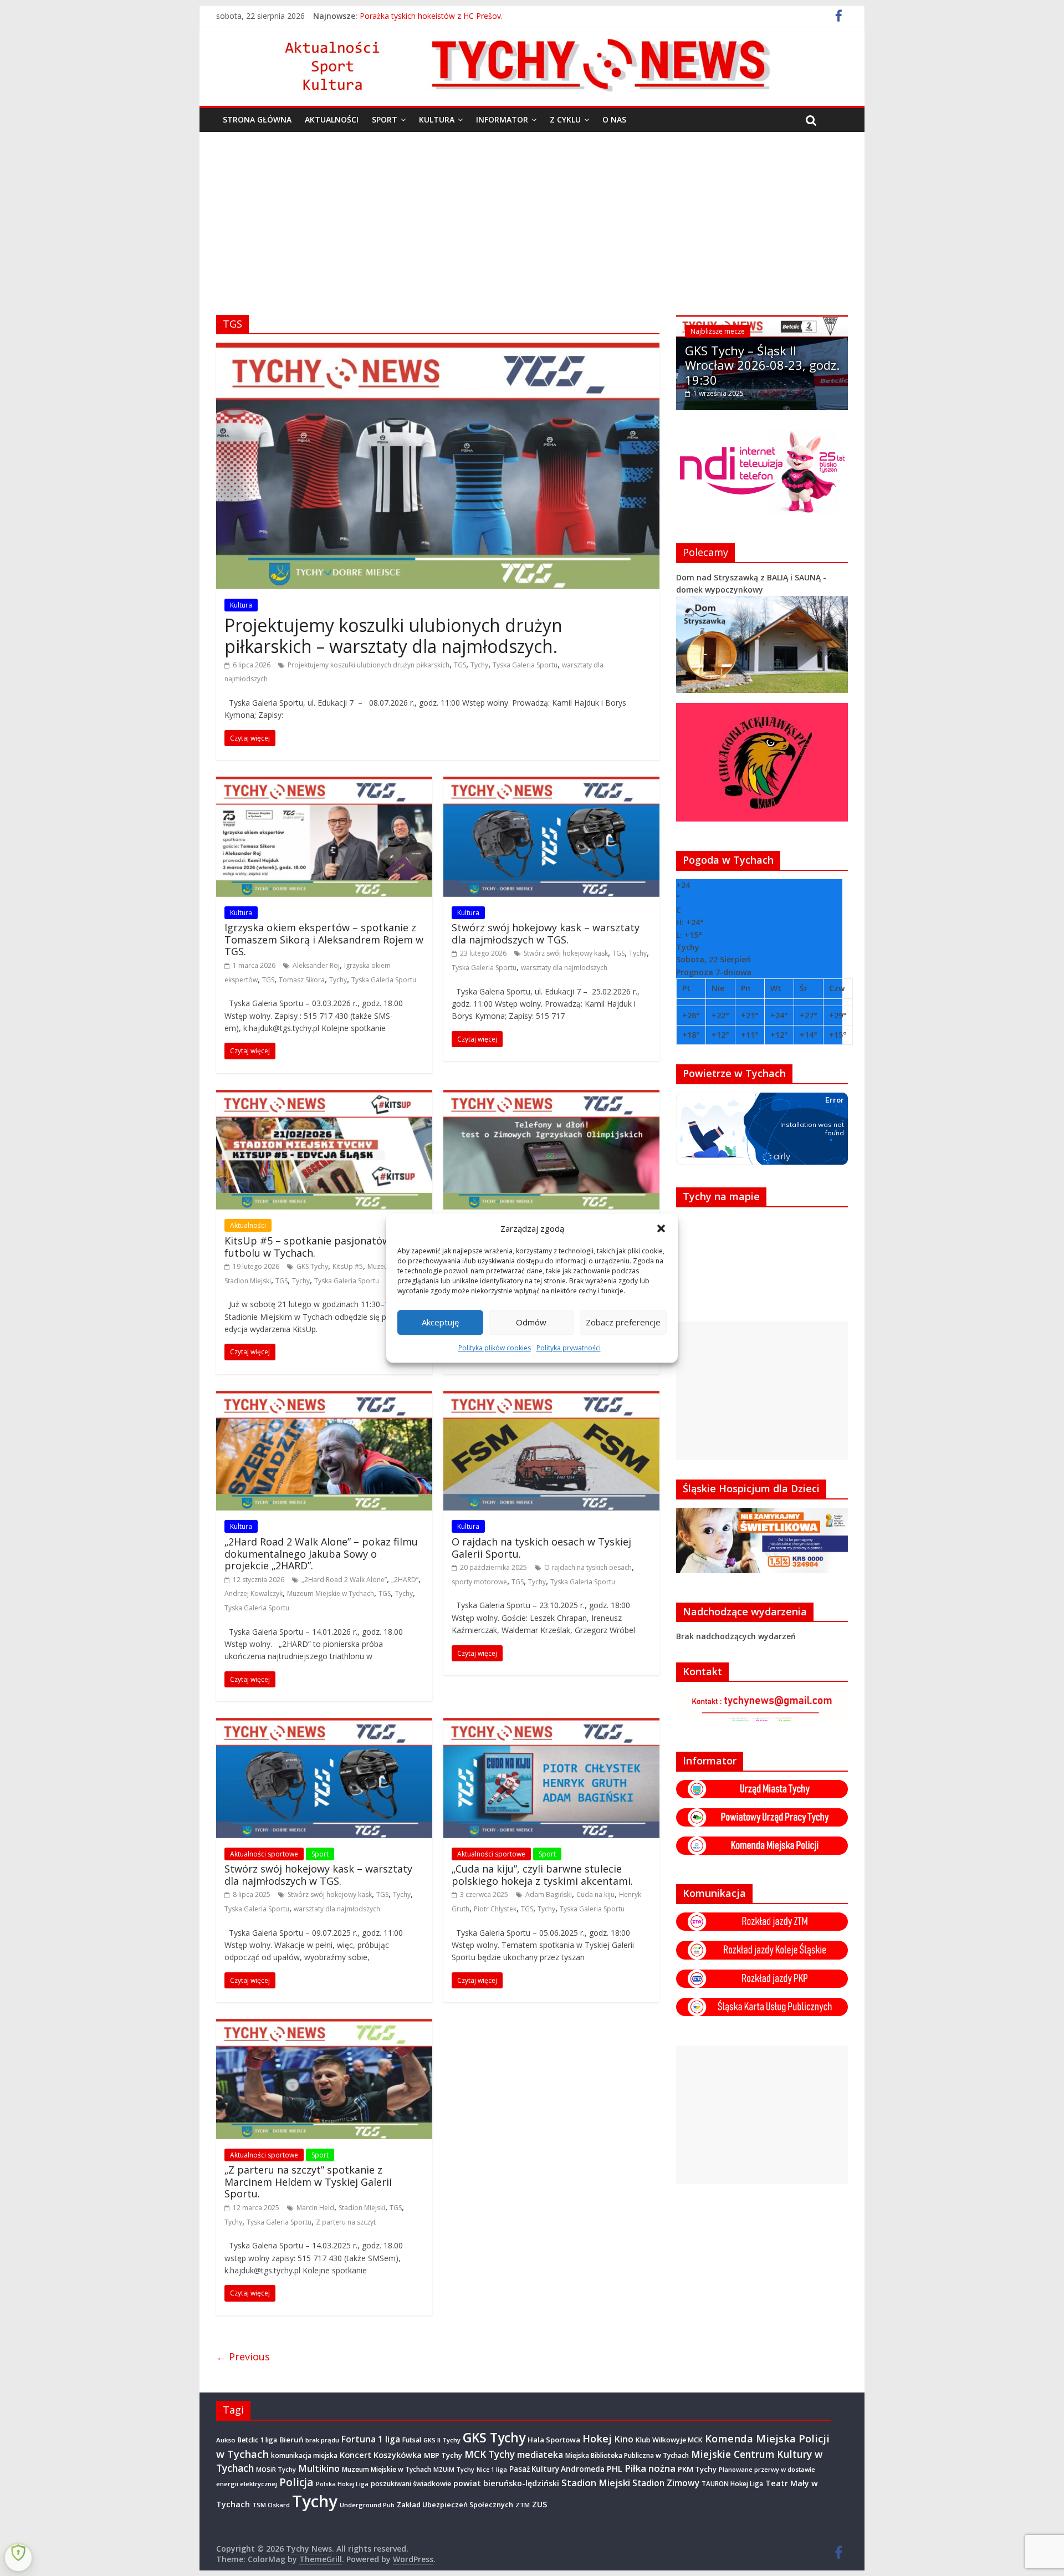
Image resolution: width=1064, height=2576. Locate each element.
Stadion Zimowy (666, 2483)
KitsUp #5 (348, 1266)
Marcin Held (315, 2208)
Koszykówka (398, 2455)
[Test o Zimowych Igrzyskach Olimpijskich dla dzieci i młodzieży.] (551, 1096)
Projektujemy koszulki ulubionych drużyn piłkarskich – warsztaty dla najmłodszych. (393, 636)
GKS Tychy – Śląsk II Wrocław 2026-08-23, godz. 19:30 (762, 365)
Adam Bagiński (549, 1894)
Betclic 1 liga (257, 2440)
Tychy (479, 665)
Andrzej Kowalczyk (254, 1593)
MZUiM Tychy (454, 2469)
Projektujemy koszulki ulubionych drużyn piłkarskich (369, 665)
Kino (624, 2439)
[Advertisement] (532, 215)
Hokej (597, 2438)
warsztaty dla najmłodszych (564, 968)
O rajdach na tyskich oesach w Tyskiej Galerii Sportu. (541, 1548)
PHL (615, 2468)
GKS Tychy (312, 1266)
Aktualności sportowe (264, 1854)
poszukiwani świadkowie (411, 2484)
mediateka (540, 2455)
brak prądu (322, 2440)
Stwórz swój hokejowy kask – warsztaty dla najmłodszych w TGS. (546, 934)
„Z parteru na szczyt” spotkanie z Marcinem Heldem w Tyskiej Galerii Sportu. (308, 2182)
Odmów (531, 1322)
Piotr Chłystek (495, 1909)
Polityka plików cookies (495, 1348)
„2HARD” (405, 1580)
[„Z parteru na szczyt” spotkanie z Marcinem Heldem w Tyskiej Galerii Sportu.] (324, 2026)
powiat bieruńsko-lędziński (506, 2483)
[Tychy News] (526, 44)
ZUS (539, 2504)
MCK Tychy (490, 2454)
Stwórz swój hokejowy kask (566, 953)
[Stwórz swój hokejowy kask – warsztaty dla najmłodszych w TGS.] (551, 783)
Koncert (355, 2455)
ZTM (523, 2505)
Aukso (226, 2440)
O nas (614, 119)
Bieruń (291, 2440)
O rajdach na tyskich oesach (588, 1567)
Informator (502, 119)
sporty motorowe (479, 1582)
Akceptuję (440, 1322)
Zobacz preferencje (623, 1322)
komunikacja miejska (304, 2455)
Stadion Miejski (248, 1281)
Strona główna (257, 119)
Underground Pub (367, 2505)
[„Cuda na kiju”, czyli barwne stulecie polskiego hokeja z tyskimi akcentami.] (551, 1725)
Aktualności (332, 119)
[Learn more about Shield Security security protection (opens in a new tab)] (18, 2558)
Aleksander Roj (316, 965)
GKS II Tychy (442, 2440)
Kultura (437, 119)
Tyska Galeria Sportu (525, 665)
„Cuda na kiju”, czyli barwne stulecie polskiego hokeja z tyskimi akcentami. (542, 1875)
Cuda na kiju (595, 1894)
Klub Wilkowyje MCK (669, 2440)
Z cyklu (565, 119)
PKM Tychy (697, 2469)
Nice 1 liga (492, 2470)
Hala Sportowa (554, 2440)
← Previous (243, 2356)
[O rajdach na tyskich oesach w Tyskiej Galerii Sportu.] (551, 1397)
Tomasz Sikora (302, 980)
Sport (385, 119)
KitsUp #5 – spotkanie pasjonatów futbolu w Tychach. (307, 1247)
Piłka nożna (650, 2468)
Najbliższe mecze (718, 331)
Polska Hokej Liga (342, 2484)
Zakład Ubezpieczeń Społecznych (455, 2504)
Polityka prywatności (569, 1348)
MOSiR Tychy (276, 2469)
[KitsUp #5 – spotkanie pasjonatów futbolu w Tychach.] (324, 1096)
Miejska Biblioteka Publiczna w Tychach (627, 2455)
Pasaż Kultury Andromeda (557, 2469)
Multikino (319, 2468)
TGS (460, 665)
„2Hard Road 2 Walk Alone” (344, 1580)
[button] (661, 1228)
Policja (296, 2482)
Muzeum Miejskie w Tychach (331, 1593)
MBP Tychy (443, 2455)
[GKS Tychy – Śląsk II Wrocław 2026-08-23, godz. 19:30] (762, 321)
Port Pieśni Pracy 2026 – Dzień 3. (419, 16)
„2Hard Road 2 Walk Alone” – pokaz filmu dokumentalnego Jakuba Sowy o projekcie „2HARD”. (321, 1554)
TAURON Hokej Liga (732, 2484)
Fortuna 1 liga (371, 2439)
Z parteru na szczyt (346, 2222)
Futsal (412, 2440)
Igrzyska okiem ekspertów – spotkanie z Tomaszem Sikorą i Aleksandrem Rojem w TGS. (324, 939)
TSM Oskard (271, 2505)
